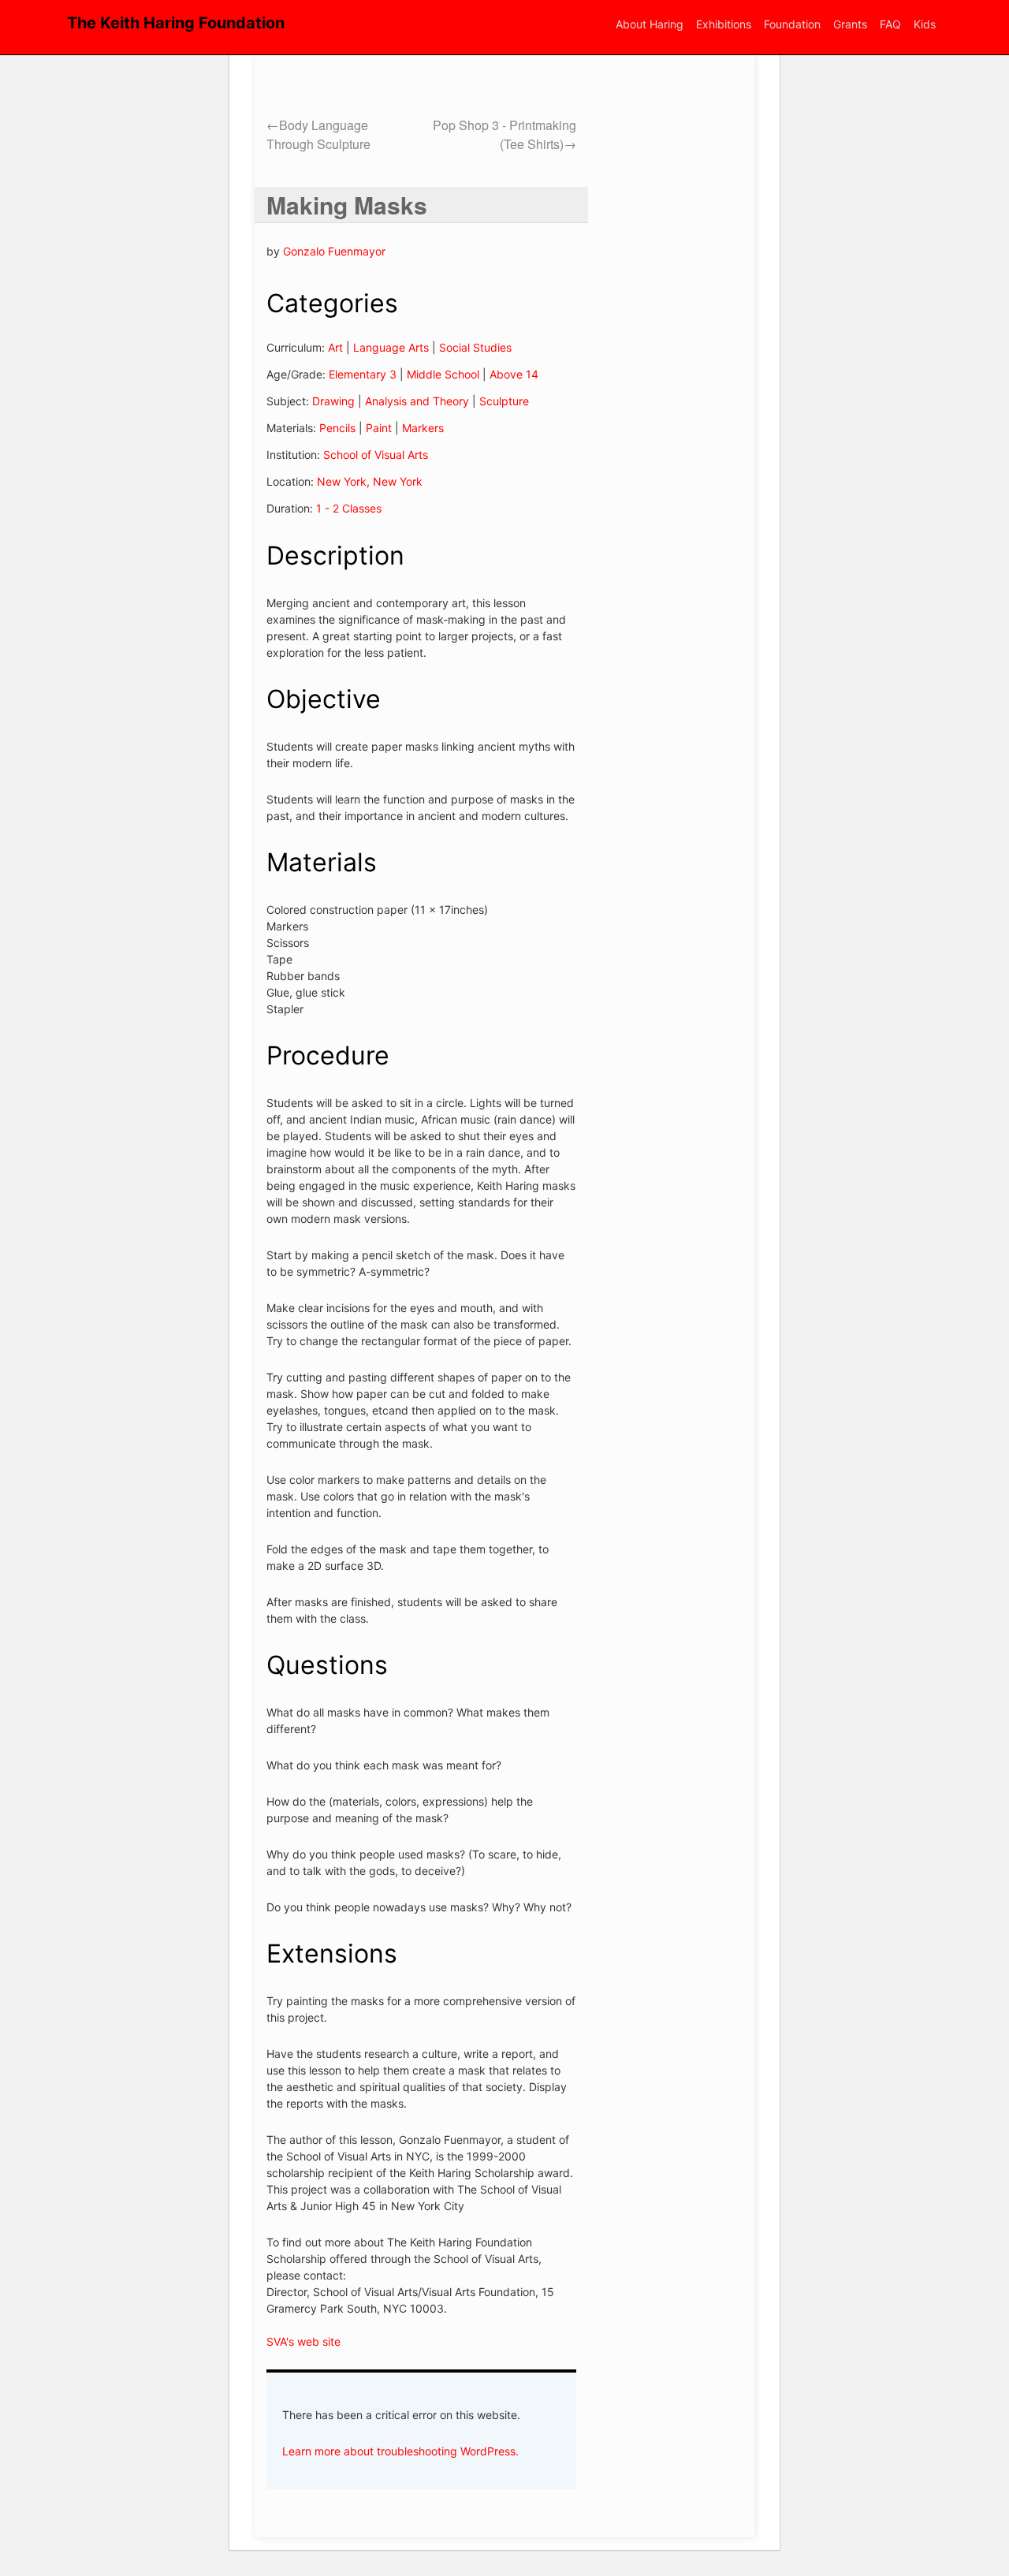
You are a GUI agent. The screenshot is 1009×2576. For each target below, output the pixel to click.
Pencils (337, 428)
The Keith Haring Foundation (176, 23)
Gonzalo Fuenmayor (334, 251)
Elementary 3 (363, 374)
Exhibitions (724, 24)
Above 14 (514, 374)
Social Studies (475, 347)
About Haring (650, 24)
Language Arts (391, 347)
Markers (423, 428)
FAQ (890, 24)
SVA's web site (303, 2341)
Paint (379, 428)
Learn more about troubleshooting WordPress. (400, 2451)
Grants (850, 24)
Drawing (333, 401)
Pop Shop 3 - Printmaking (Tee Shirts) (504, 134)
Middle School (443, 374)
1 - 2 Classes (349, 508)
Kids (925, 24)
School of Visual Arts (376, 455)
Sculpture (504, 401)
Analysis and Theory (417, 401)
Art (335, 347)
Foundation (792, 24)
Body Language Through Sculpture (318, 134)
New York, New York (370, 481)
